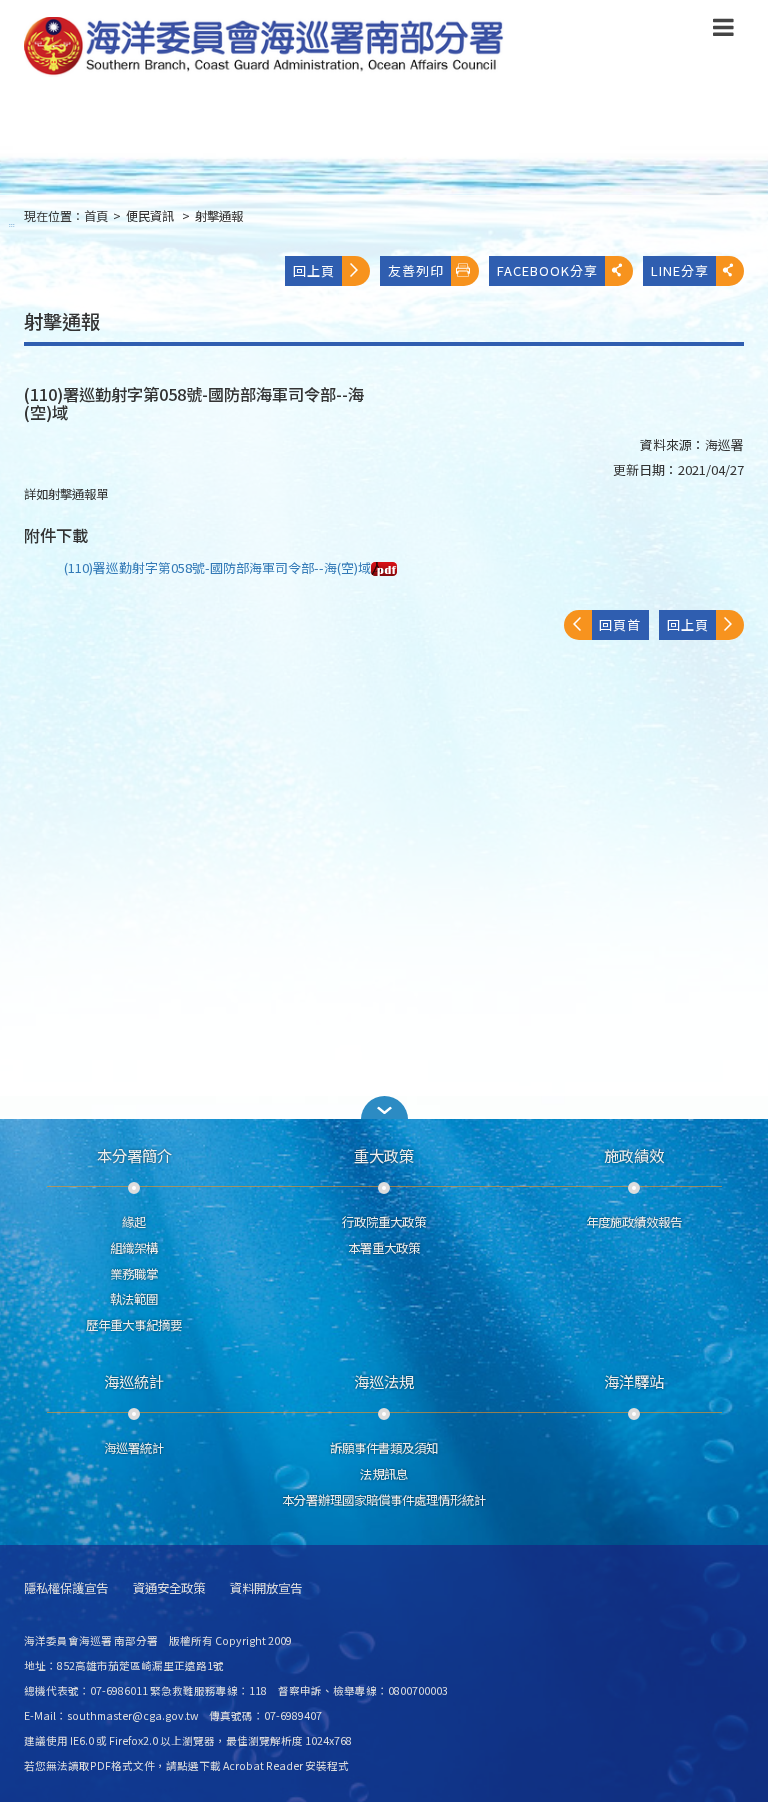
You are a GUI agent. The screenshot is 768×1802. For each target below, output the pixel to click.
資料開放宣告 (266, 1588)
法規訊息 (384, 1474)
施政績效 (634, 1155)
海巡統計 (134, 1381)
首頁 (96, 216)
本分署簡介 (134, 1155)
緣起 (134, 1222)
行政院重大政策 (384, 1222)
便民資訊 (151, 216)
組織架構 (134, 1248)
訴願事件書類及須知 (384, 1448)
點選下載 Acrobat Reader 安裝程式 (263, 1765)
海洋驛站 (634, 1381)
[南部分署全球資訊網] (264, 47)
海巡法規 (384, 1381)
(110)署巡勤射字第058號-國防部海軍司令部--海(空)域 (217, 567)
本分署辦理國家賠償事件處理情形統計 (384, 1500)
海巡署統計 (134, 1448)
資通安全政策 (169, 1588)
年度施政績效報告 (634, 1222)
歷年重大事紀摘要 (134, 1325)
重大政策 (384, 1155)
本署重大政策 (384, 1248)
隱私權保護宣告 (66, 1588)
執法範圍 (134, 1299)
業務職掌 (134, 1274)
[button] (723, 31)
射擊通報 (219, 216)
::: (12, 224)
